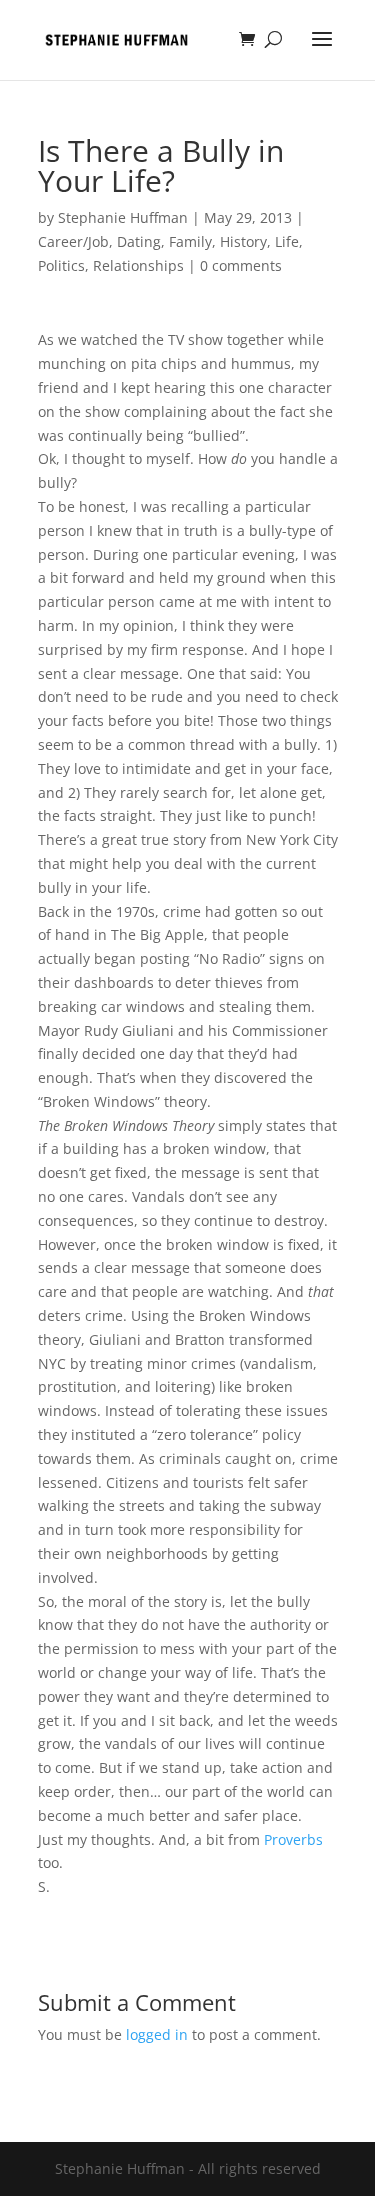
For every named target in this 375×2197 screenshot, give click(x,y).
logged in (157, 2034)
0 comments (241, 265)
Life (287, 241)
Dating (139, 241)
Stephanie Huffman (123, 217)
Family (190, 241)
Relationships (138, 265)
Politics (61, 265)
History (243, 241)
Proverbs (293, 1839)
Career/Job (73, 241)
